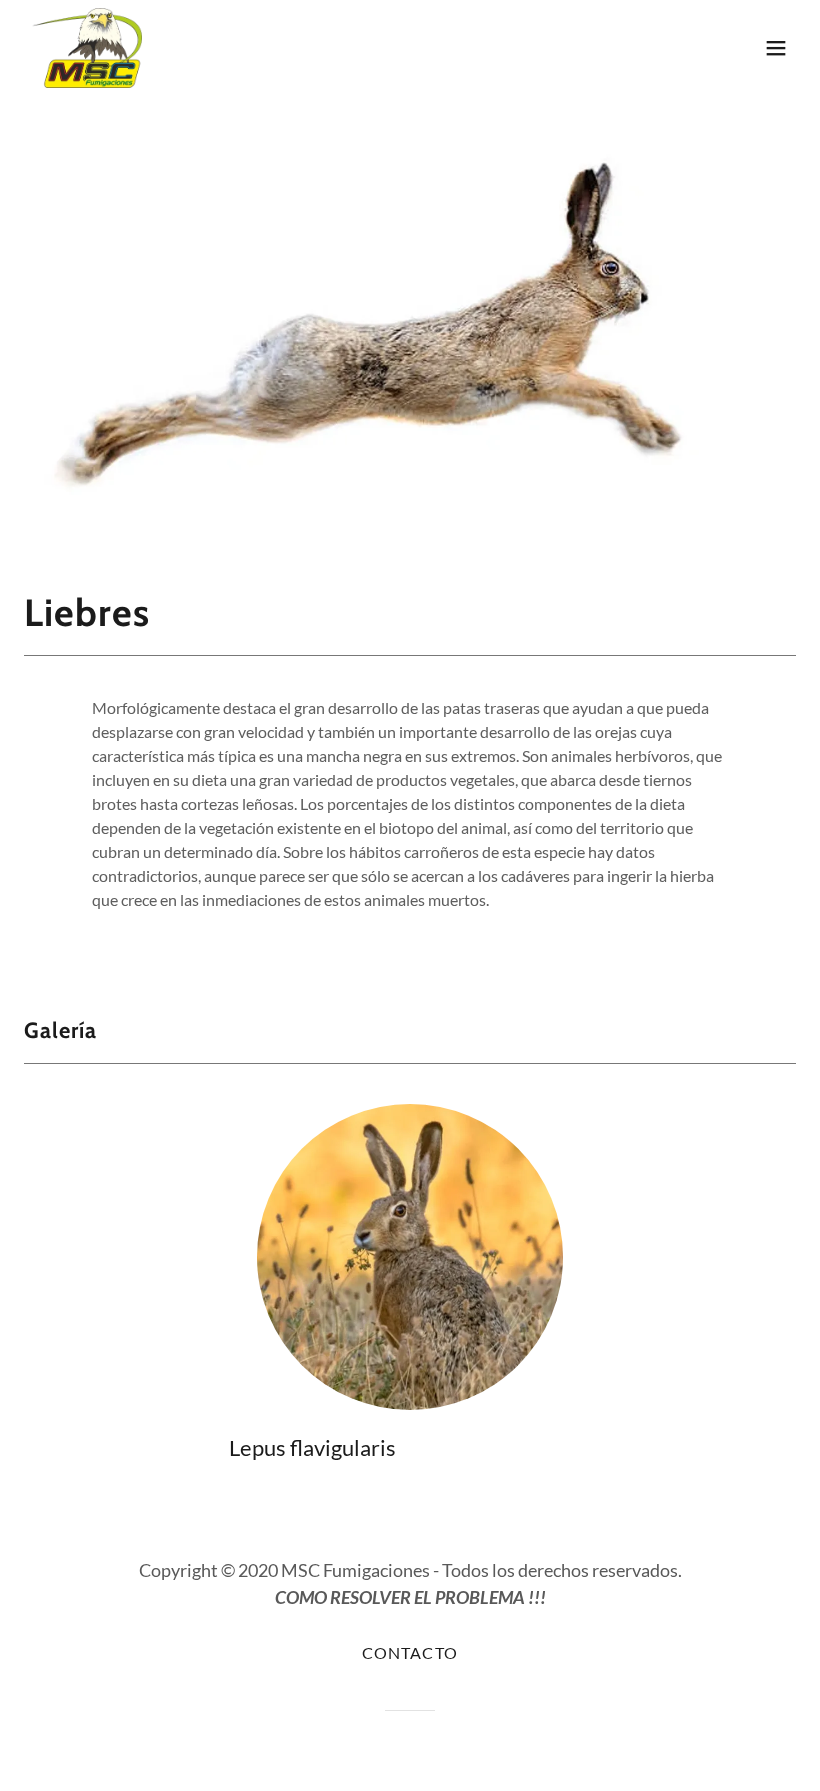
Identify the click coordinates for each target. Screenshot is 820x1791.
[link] (87, 48)
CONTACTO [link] (409, 1652)
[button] (776, 48)
